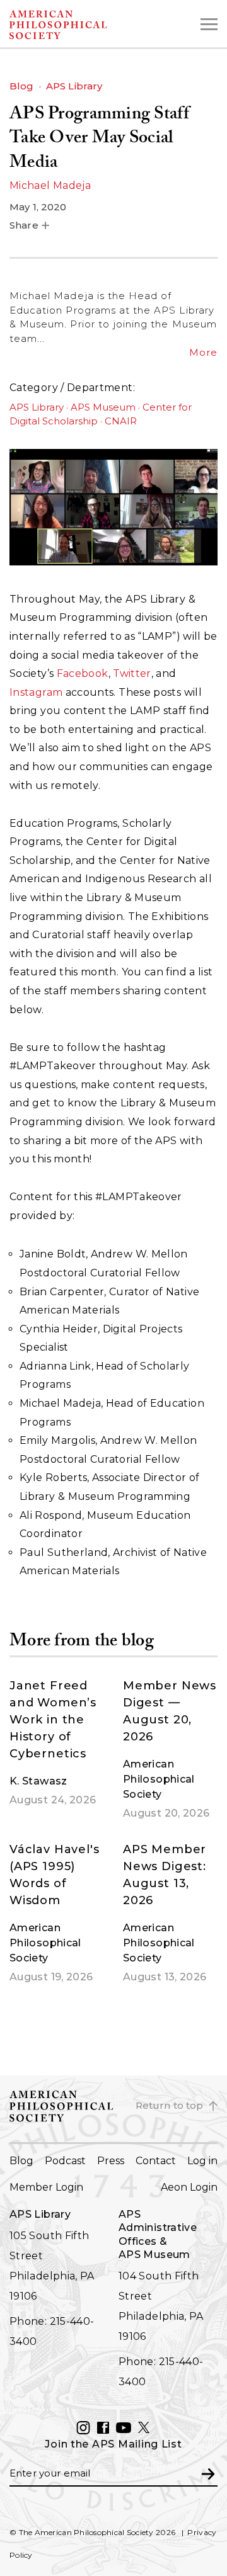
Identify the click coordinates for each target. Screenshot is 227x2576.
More (203, 352)
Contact (156, 2161)
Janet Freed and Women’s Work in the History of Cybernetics (53, 1720)
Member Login (46, 2187)
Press (111, 2161)
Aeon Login (189, 2187)
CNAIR (121, 421)
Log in (202, 2161)
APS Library (74, 86)
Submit (208, 2473)
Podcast (65, 2161)
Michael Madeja (50, 185)
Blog (22, 86)
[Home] (82, 25)
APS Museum (103, 407)
